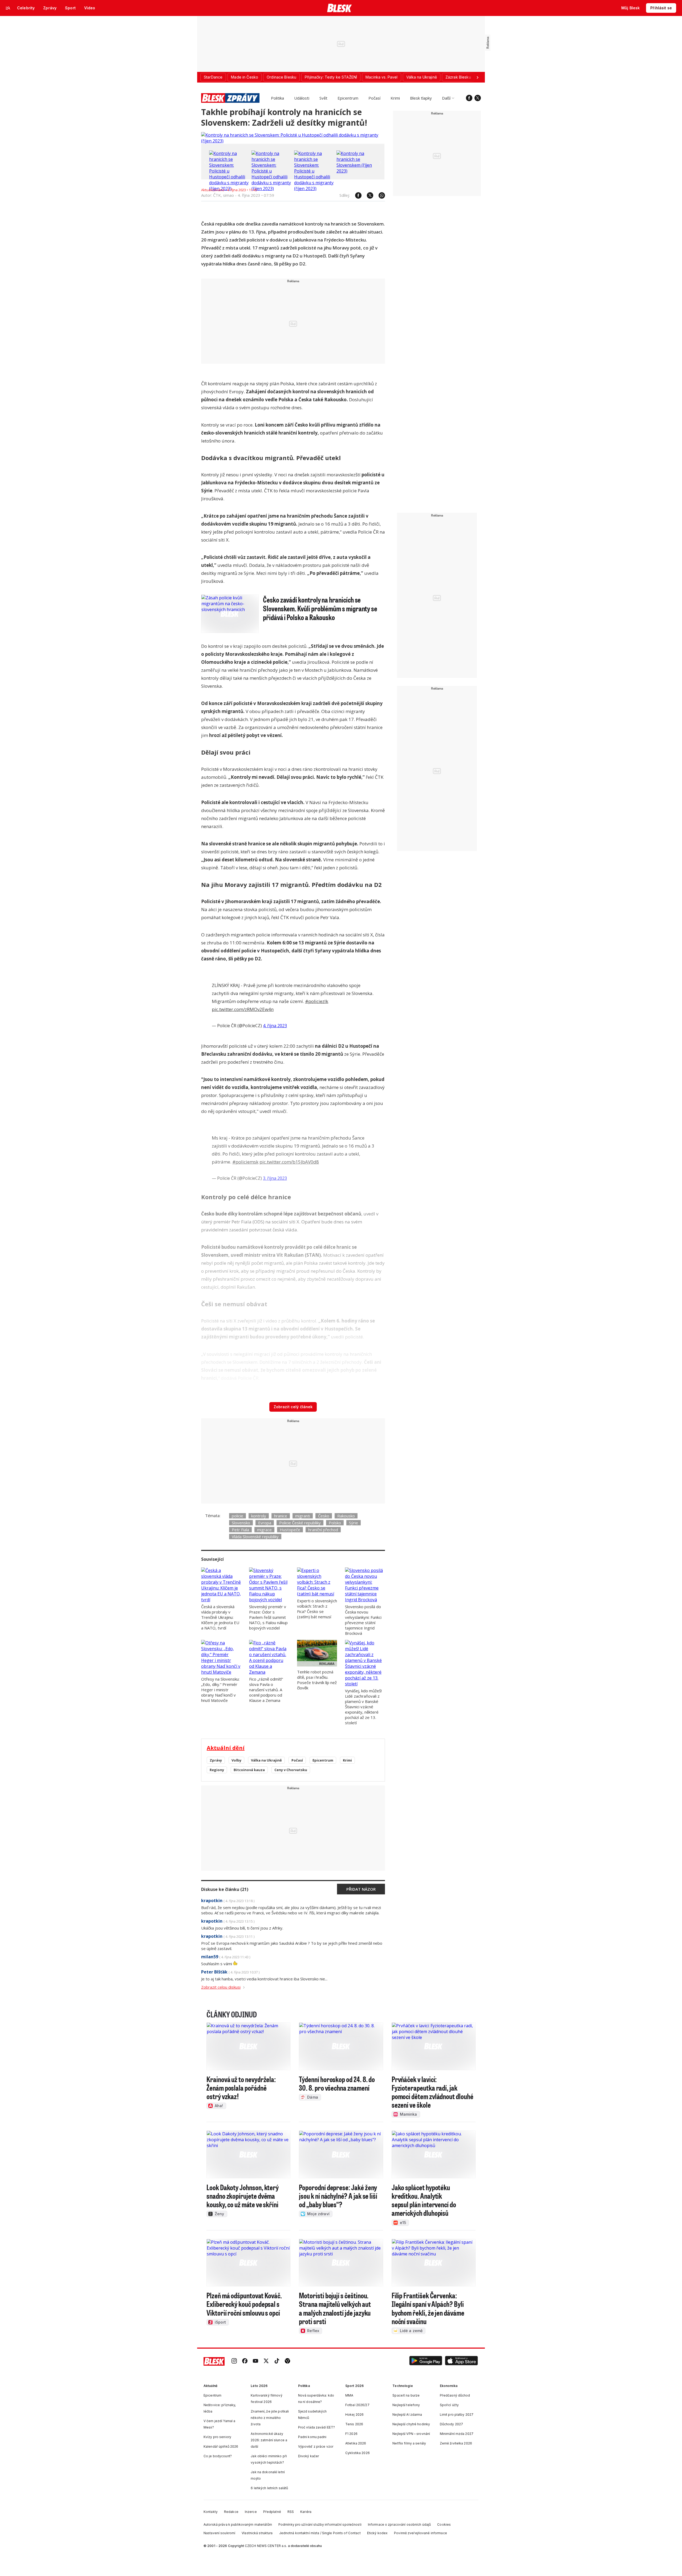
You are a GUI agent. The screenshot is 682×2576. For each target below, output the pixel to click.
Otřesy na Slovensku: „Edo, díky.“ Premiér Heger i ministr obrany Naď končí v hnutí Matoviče (220, 1690)
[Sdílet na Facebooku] (356, 195)
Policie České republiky (300, 1523)
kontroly (259, 1516)
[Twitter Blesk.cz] (478, 98)
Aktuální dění (226, 1748)
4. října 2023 (275, 1026)
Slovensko (241, 1523)
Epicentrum (348, 98)
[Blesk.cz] (340, 8)
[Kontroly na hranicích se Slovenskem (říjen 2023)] (356, 171)
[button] (426, 2361)
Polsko (335, 1523)
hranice (281, 1516)
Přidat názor (361, 1889)
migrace (264, 1530)
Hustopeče (290, 1530)
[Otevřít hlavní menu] (8, 8)
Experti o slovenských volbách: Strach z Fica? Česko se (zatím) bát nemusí (317, 1609)
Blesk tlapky (421, 98)
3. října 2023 (275, 1178)
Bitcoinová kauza (249, 1770)
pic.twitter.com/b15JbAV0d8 (289, 1162)
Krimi (395, 98)
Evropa (265, 1523)
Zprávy (216, 1760)
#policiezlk (317, 1001)
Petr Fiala (240, 1530)
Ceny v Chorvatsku (291, 1770)
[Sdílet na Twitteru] (367, 195)
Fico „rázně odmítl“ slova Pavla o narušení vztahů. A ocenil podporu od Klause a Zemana (266, 1690)
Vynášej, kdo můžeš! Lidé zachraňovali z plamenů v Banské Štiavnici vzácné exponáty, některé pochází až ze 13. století (363, 1707)
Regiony (217, 1770)
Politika (277, 98)
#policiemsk (245, 1162)
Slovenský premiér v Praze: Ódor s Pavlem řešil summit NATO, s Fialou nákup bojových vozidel (268, 1617)
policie (238, 1516)
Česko (324, 1516)
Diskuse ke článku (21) (225, 1889)
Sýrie (354, 1523)
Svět (323, 98)
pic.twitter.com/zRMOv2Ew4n (243, 1009)
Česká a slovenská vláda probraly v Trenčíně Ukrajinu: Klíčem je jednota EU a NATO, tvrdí (220, 1617)
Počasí (374, 98)
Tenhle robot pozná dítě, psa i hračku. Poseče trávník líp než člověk (317, 1680)
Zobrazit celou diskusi (221, 1987)
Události (302, 98)
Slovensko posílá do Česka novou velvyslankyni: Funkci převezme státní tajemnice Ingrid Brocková (363, 1620)
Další (446, 98)
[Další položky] (477, 77)
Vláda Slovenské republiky (255, 1537)
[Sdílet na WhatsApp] (379, 195)
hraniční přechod (323, 1530)
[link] (234, 2361)
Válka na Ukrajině (266, 1760)
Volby (236, 1760)
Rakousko (346, 1516)
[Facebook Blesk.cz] (469, 98)
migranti (303, 1516)
